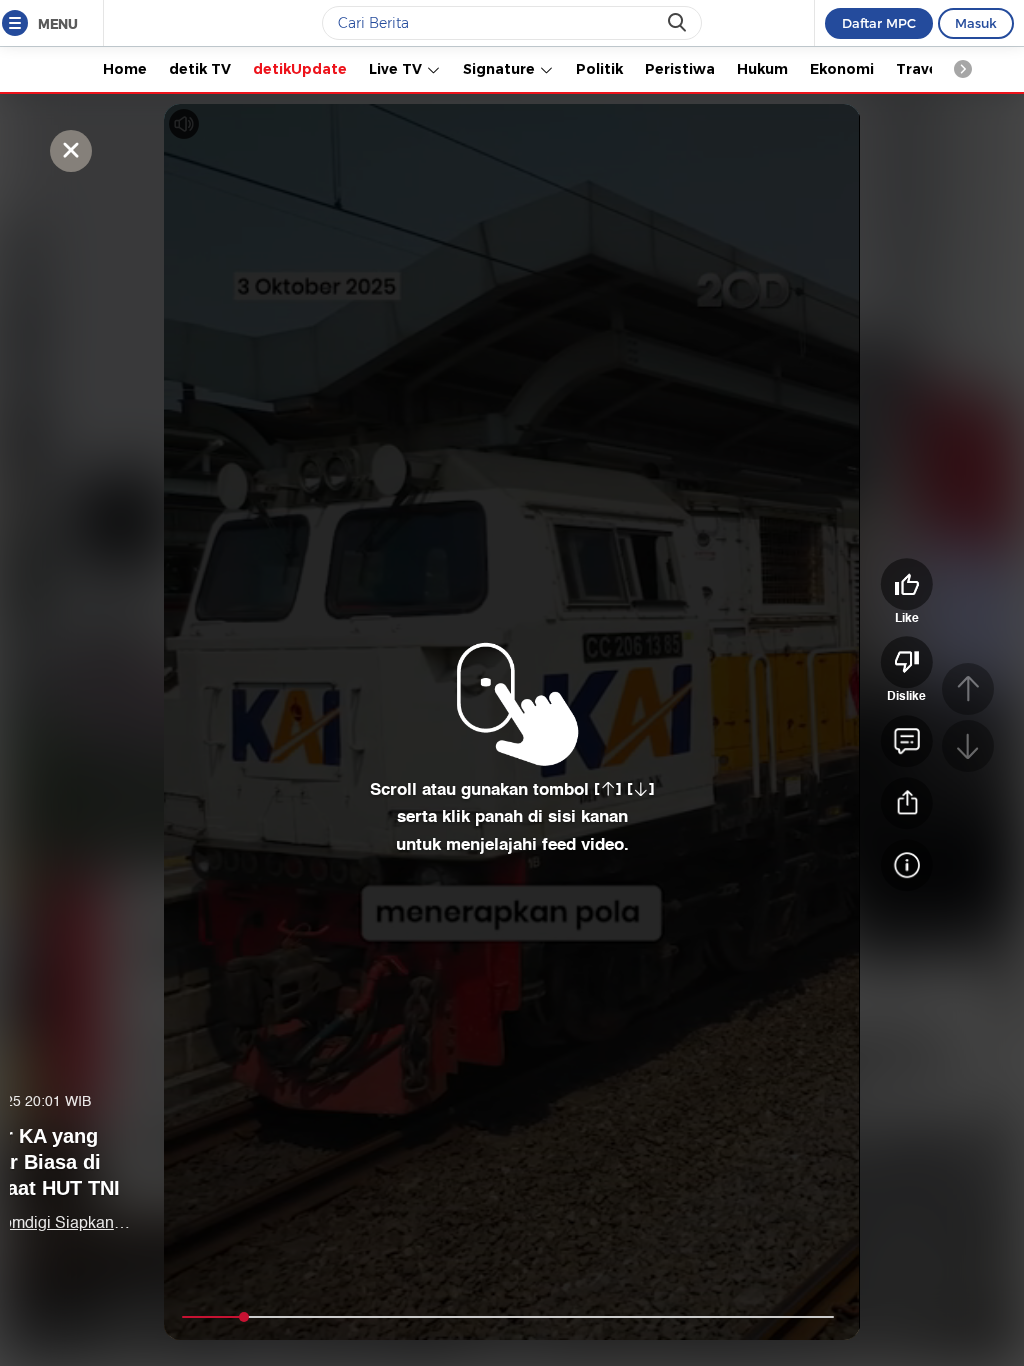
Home (125, 69)
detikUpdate (300, 69)
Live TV (397, 69)
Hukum (762, 69)
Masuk (976, 23)
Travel (919, 69)
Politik (599, 69)
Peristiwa (680, 69)
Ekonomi (842, 69)
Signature (501, 69)
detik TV (200, 69)
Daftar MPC (879, 23)
